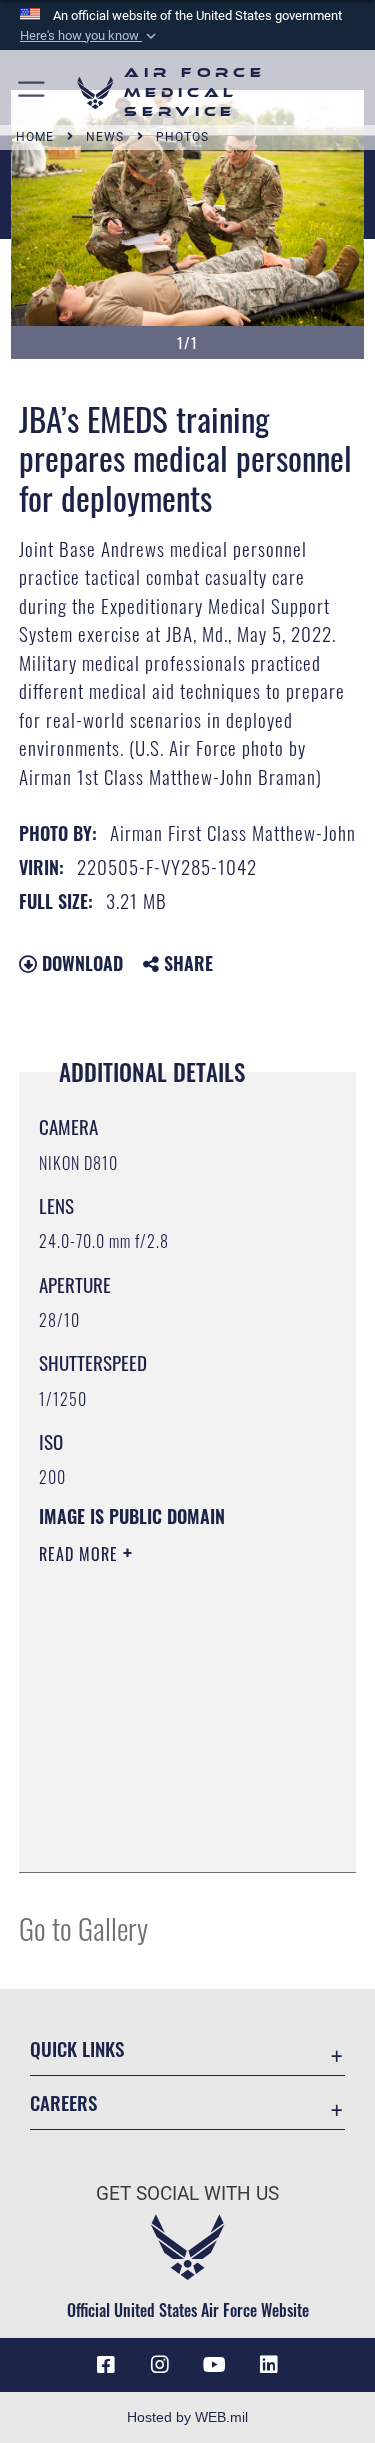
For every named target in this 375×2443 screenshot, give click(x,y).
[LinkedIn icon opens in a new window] (269, 2365)
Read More (81, 1554)
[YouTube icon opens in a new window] (215, 2365)
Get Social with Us (187, 2193)
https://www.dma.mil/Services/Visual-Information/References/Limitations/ (160, 1807)
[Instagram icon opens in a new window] (160, 2365)
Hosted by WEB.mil (187, 2417)
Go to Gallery (83, 1927)
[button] (90, 36)
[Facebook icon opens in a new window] (106, 2365)
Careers (63, 2102)
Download (80, 963)
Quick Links (77, 2048)
